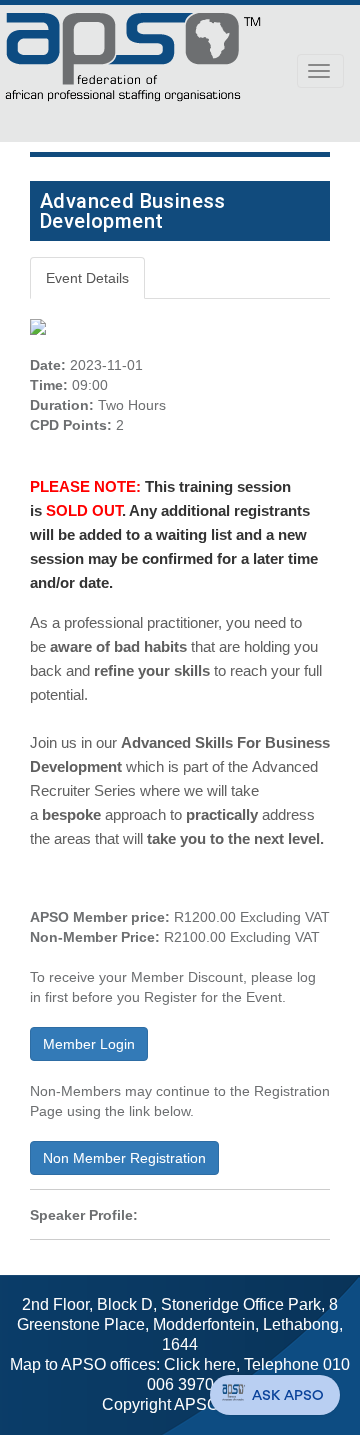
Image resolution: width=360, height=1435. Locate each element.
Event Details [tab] (87, 278)
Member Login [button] (89, 1044)
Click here (200, 1364)
